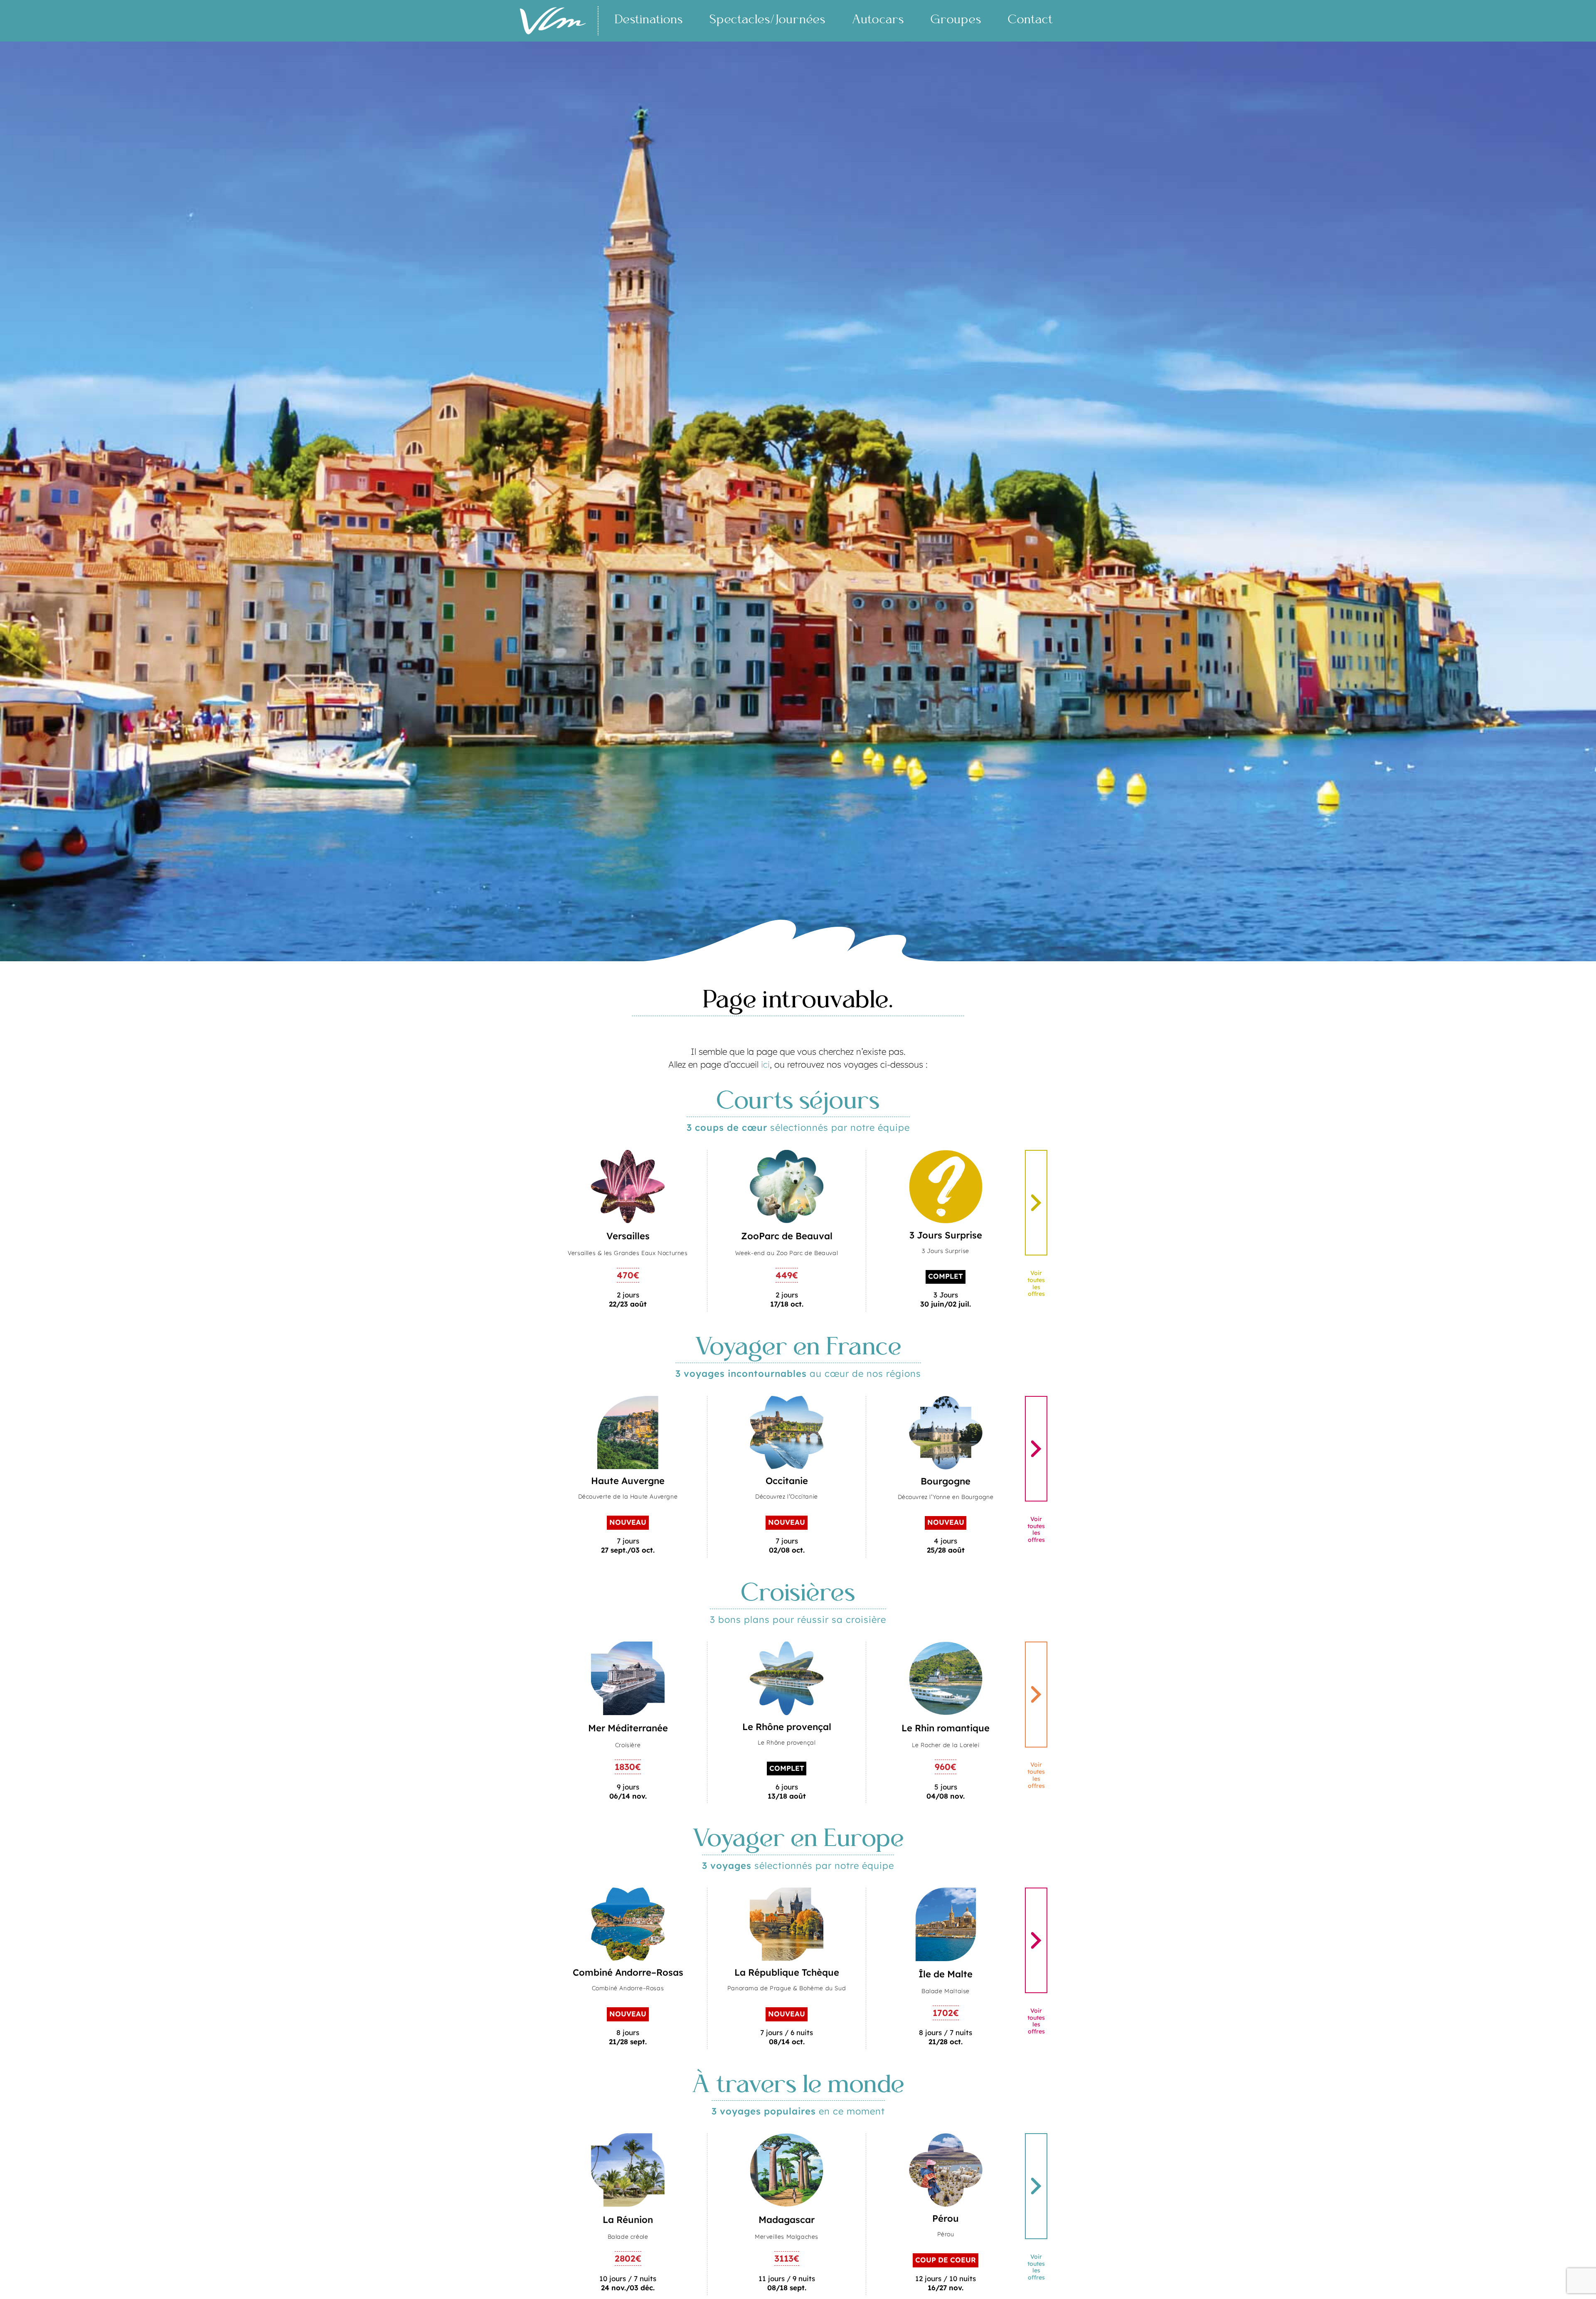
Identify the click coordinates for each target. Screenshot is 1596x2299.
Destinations (649, 20)
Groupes (956, 20)
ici (765, 1064)
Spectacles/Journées (767, 20)
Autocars (878, 20)
